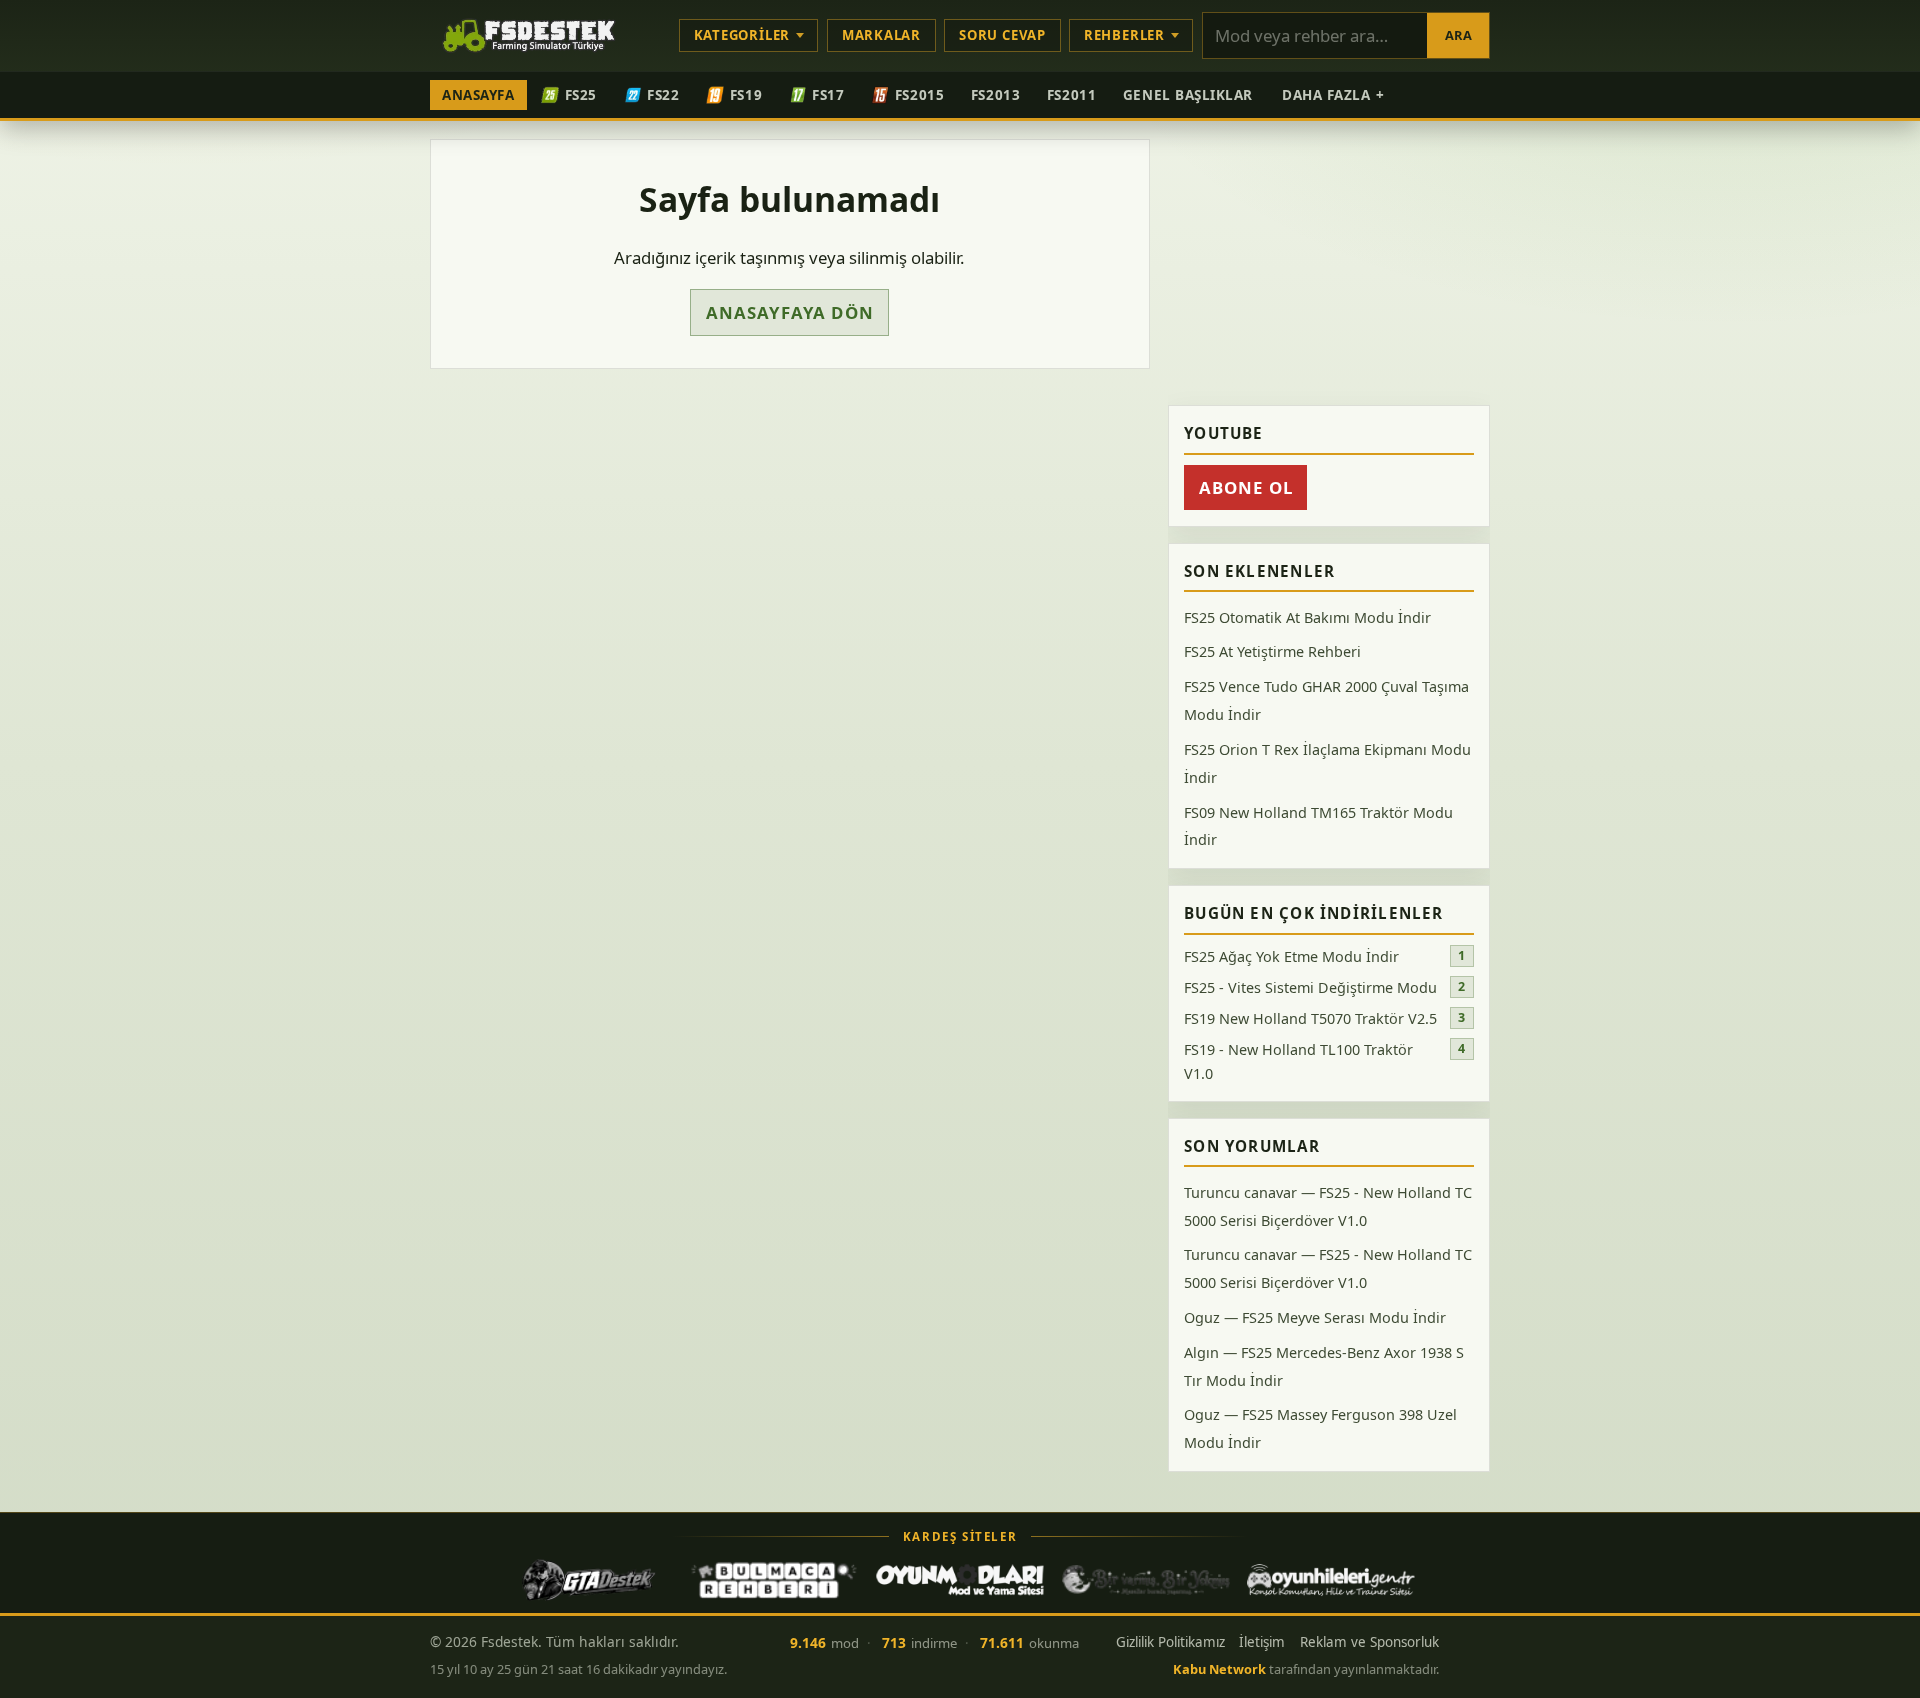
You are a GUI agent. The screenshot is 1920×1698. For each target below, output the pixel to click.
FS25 (581, 95)
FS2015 (919, 95)
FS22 (663, 95)
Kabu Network (1219, 1669)
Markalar (881, 35)
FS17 (828, 95)
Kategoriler (742, 35)
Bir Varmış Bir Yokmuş (1146, 1580)
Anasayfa (478, 95)
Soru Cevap (1002, 35)
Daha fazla (1333, 95)
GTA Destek (589, 1580)
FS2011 (1071, 95)
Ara (1459, 35)
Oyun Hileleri (1331, 1580)
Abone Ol (1246, 487)
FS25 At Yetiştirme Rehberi (1272, 652)
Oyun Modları (960, 1580)
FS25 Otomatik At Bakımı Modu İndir (1307, 617)
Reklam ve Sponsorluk (1369, 1642)
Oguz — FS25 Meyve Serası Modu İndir (1315, 1317)
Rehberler (1124, 35)
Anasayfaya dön (790, 312)
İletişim (1262, 1642)
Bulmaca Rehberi (774, 1580)
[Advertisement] (1329, 264)
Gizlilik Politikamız (1170, 1642)
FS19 (746, 95)
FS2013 (995, 95)
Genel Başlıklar (1188, 95)
